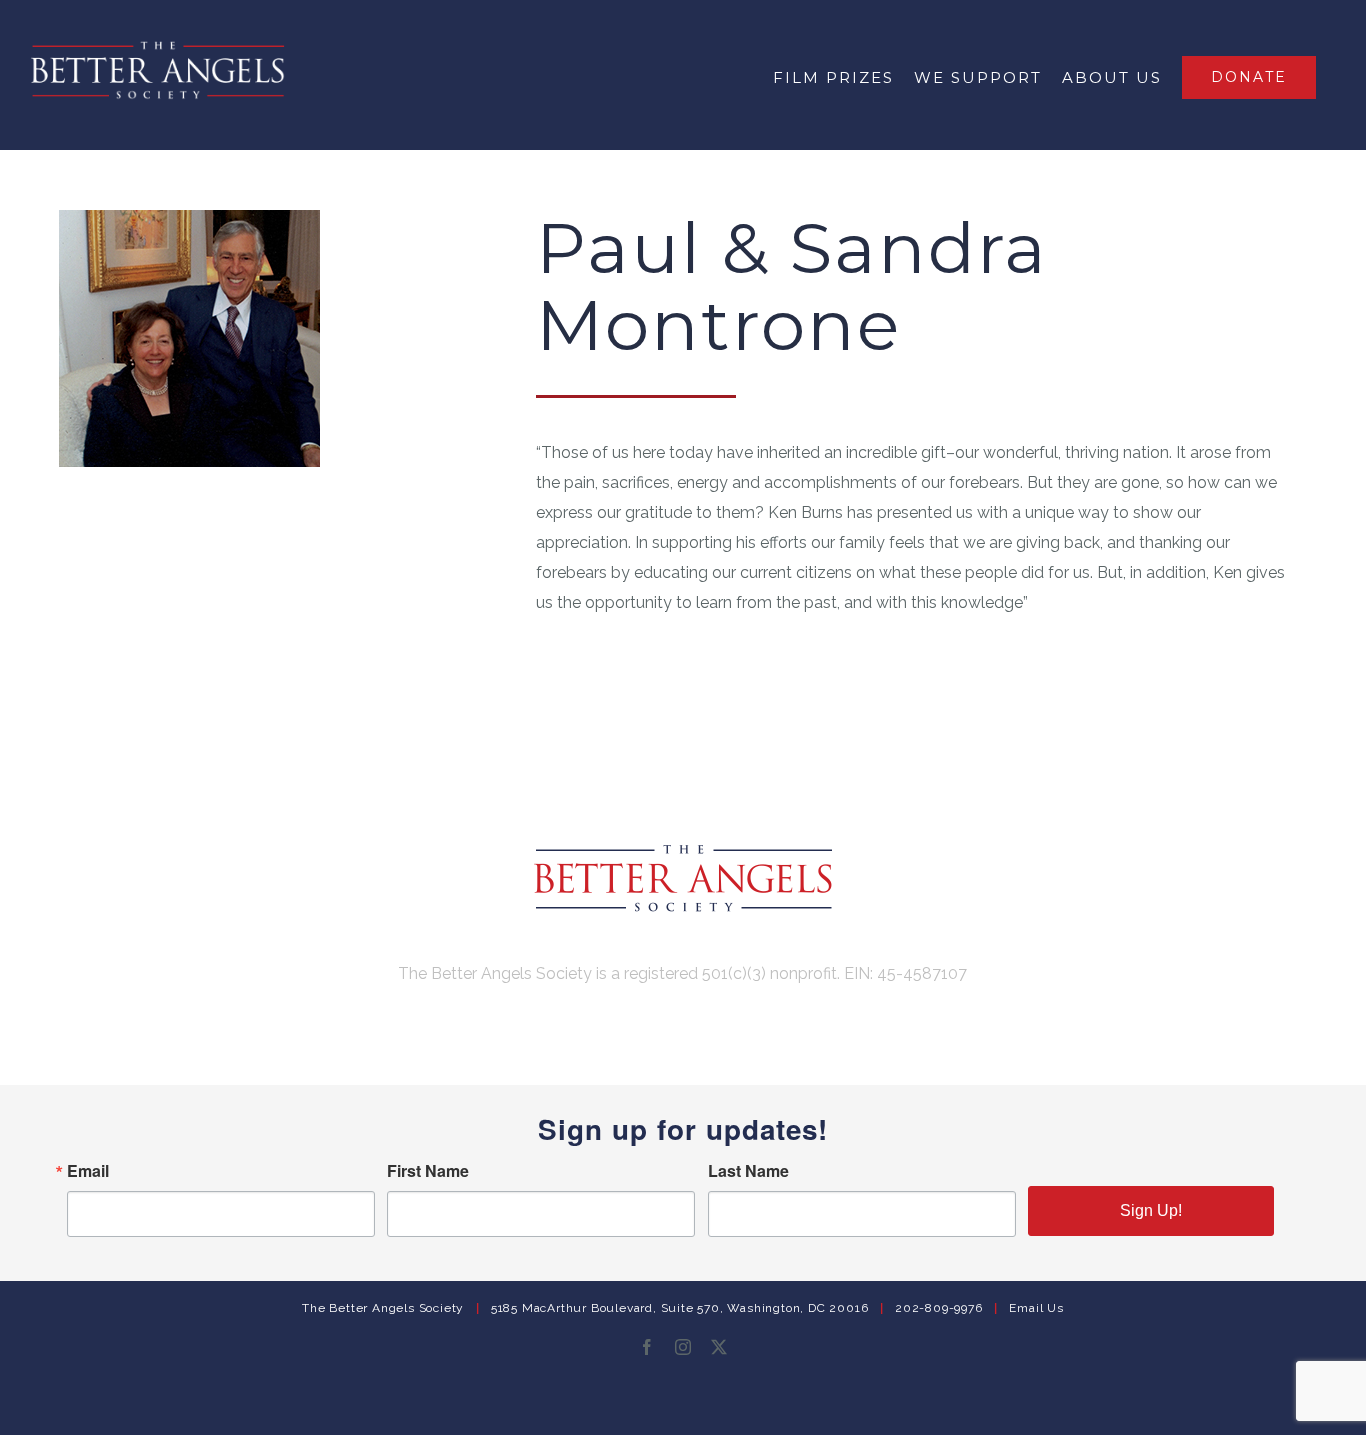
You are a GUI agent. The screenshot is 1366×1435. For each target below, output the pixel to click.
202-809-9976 (939, 1308)
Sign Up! (1151, 1210)
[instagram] (683, 1347)
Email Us (1036, 1308)
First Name (428, 1171)
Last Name (748, 1171)
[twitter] (719, 1347)
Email (88, 1171)
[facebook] (647, 1347)
